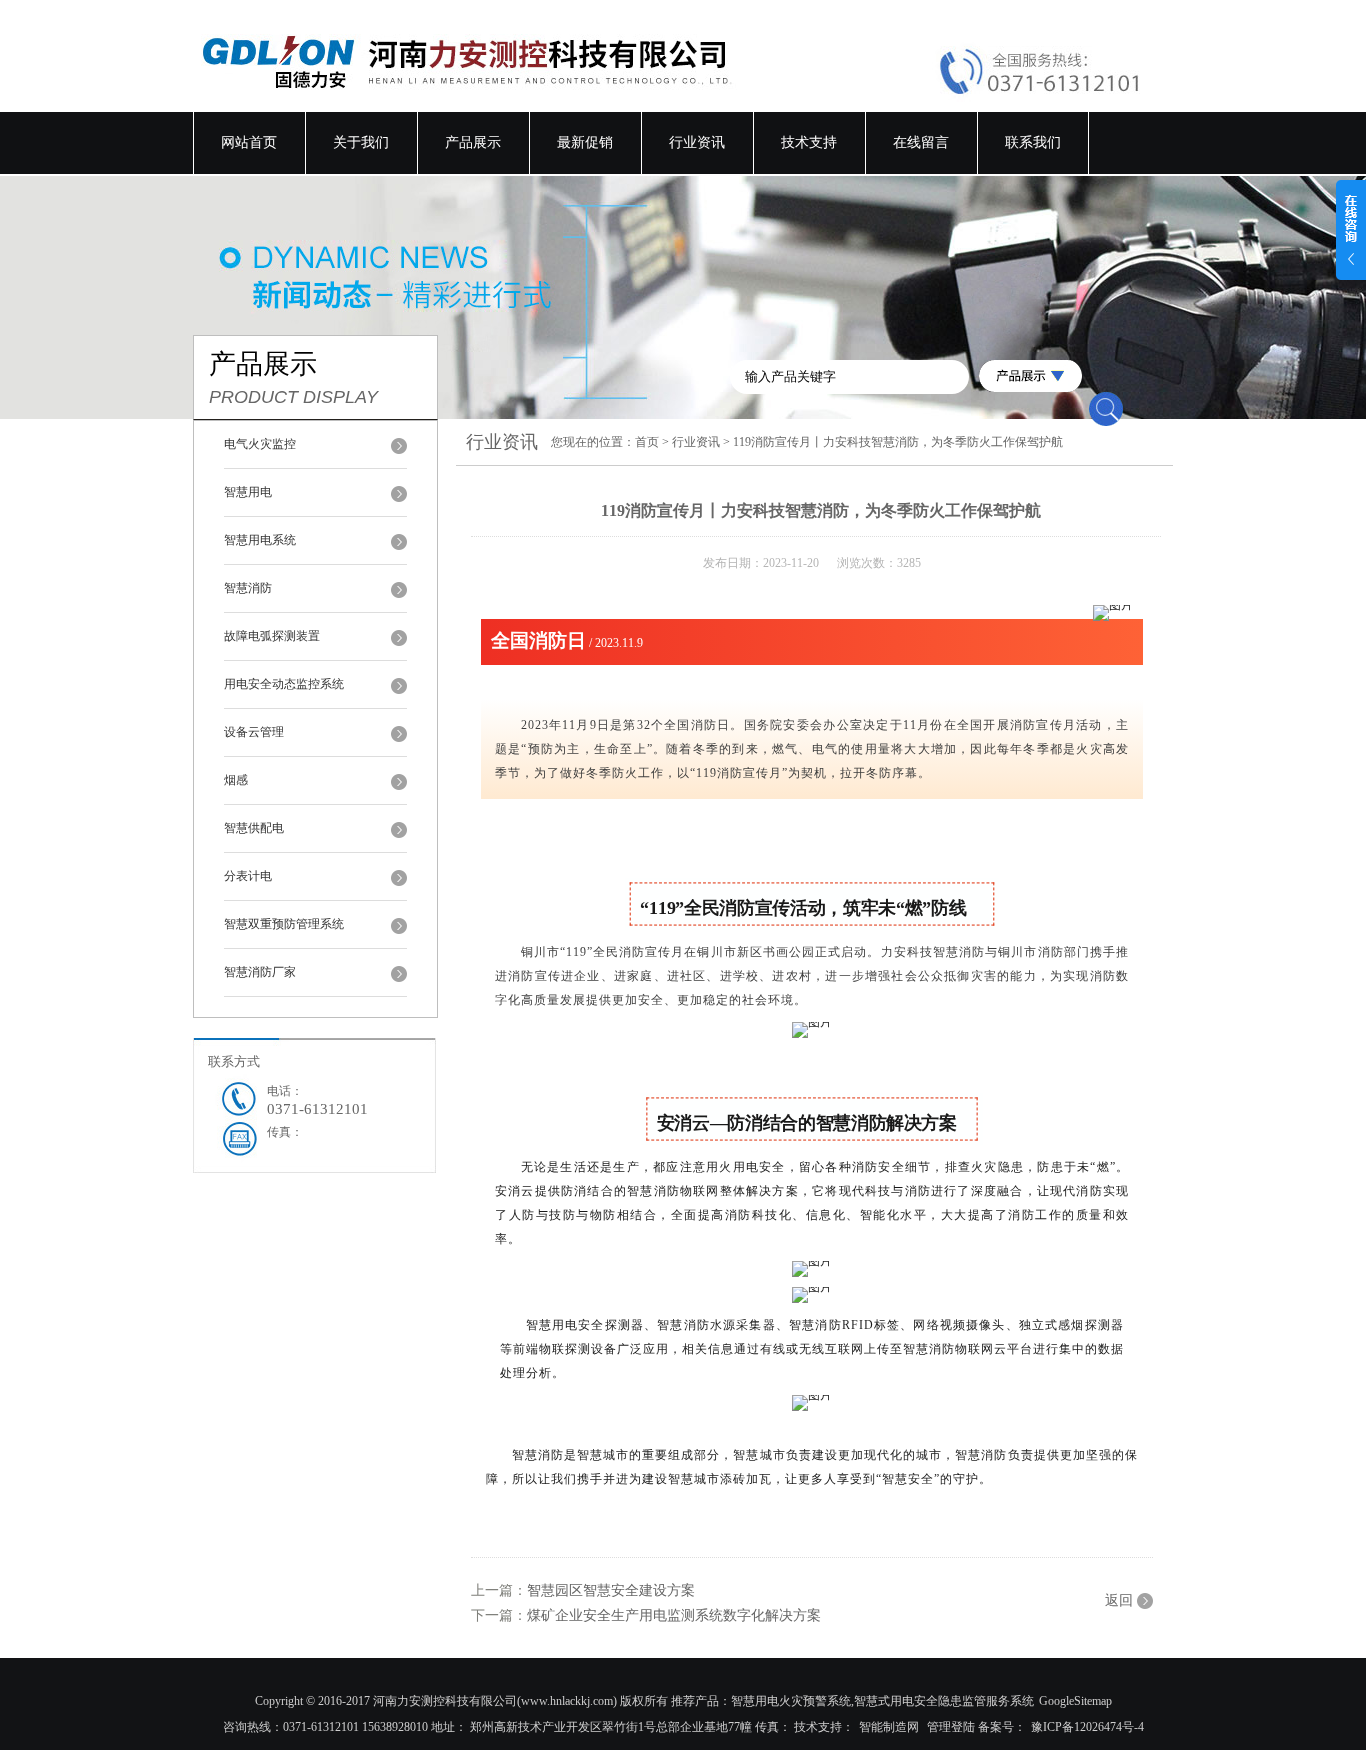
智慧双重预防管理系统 (284, 924)
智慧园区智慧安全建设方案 (611, 1590)
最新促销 (585, 142)
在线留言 (921, 142)
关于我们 (361, 142)
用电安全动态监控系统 (284, 684)
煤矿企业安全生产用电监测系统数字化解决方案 (674, 1615)
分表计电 (248, 876)
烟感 (236, 780)
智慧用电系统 (260, 540)
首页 (647, 442)
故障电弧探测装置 (272, 636)
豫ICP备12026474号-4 (1087, 1727)
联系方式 (234, 1061)
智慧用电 (248, 492)
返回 (1119, 1600)
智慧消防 (248, 588)
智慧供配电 (254, 828)
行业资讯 (697, 142)
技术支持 (809, 142)
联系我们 (1033, 142)
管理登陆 (951, 1727)
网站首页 (249, 142)
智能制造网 (889, 1727)
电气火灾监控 (260, 444)
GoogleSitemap (1075, 1701)
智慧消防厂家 (260, 972)
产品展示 (473, 142)
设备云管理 (254, 732)
